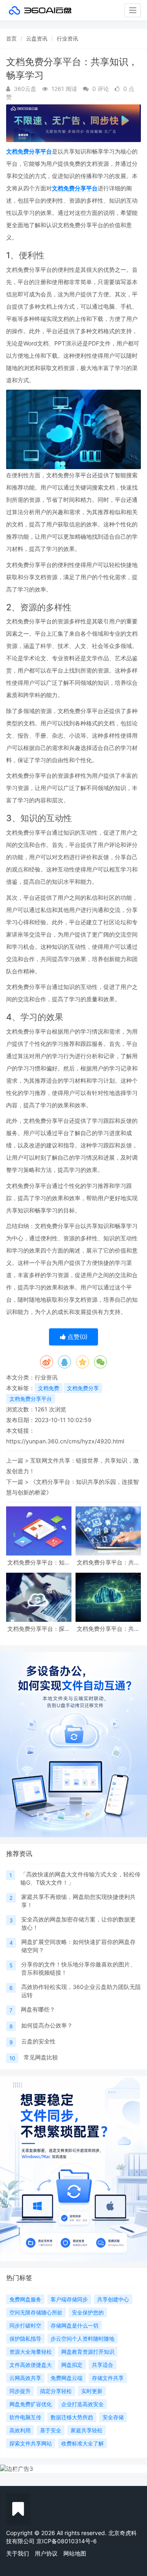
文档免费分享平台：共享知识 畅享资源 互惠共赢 (108, 1629)
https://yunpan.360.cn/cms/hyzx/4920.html (65, 1441)
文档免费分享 (83, 1388)
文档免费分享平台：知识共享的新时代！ (39, 1562)
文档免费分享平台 (29, 151)
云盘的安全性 (38, 2041)
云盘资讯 (37, 38)
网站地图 (75, 2553)
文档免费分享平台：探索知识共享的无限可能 (39, 1629)
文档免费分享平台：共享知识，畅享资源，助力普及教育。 (108, 1562)
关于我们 (18, 2553)
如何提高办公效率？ (47, 2025)
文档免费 (49, 1388)
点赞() (77, 1337)
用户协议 (46, 2553)
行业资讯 (67, 38)
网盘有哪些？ (38, 2009)
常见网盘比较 (41, 2057)
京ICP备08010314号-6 (67, 2541)
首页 (11, 38)
